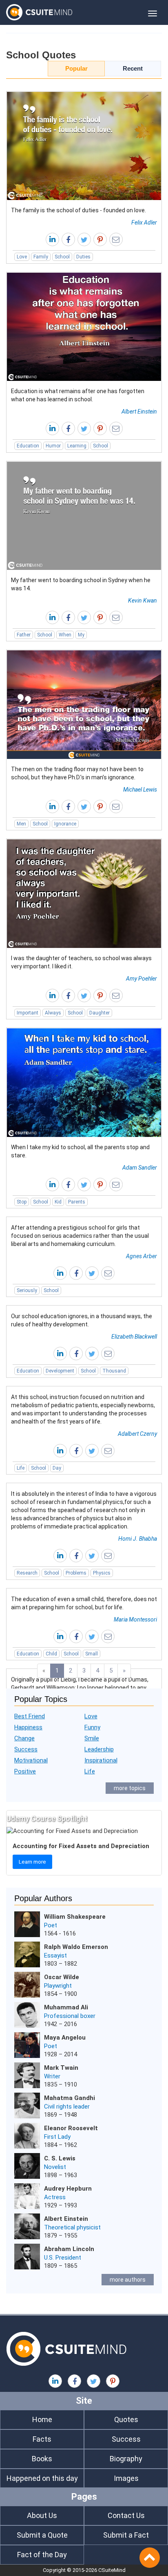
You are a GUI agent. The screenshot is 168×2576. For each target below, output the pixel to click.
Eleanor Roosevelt (71, 2128)
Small (92, 1654)
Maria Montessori (135, 1619)
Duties (83, 257)
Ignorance (65, 824)
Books (42, 2459)
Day (57, 1468)
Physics (102, 1573)
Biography (126, 2459)
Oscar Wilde (62, 1977)
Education (28, 446)
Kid (58, 1202)
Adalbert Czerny (137, 1434)
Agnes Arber (141, 1256)
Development (60, 1371)
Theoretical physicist (72, 2227)
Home (42, 2419)
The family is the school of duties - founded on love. (78, 210)
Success (26, 1749)
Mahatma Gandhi (70, 2098)
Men (21, 824)
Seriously (27, 1290)
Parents (77, 1202)
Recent (133, 68)
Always (53, 1013)
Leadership (99, 1749)
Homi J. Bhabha (138, 1539)
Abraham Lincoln (69, 2249)
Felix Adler (144, 222)
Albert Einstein (139, 412)
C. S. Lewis (60, 2158)
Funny (92, 1727)
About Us (42, 2515)
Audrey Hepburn (68, 2189)
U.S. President (63, 2258)
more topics (130, 1788)
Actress (55, 2197)
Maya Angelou (65, 2038)
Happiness (28, 1727)
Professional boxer (70, 2016)
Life (21, 1468)
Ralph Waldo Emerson (76, 1947)
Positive (25, 1771)
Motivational (31, 1760)
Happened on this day (42, 2478)
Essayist (55, 1955)
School (62, 257)
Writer (52, 2076)
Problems (76, 1573)
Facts (42, 2439)
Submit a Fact (126, 2535)
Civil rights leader (67, 2107)
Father (24, 635)
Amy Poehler (141, 979)
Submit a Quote (42, 2535)
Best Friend (30, 1716)
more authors (128, 2280)
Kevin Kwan (143, 601)
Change (24, 1738)
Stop (22, 1202)
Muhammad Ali (66, 2007)
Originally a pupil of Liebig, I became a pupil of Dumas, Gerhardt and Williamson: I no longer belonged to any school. (80, 1688)
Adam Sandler (140, 1168)
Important (28, 1013)
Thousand (114, 1371)
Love (22, 257)
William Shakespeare (75, 1917)
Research (27, 1573)
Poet (51, 1925)
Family (41, 257)
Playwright (58, 1986)
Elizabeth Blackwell (134, 1337)
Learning (77, 446)
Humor (53, 446)
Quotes (126, 2419)
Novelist (55, 2167)
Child (51, 1654)
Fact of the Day (42, 2555)
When (65, 635)
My (81, 635)
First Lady (57, 2137)
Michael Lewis (140, 790)
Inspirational (101, 1760)
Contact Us (126, 2515)
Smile (92, 1738)
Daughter (99, 1013)
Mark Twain (61, 2068)
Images (126, 2478)
